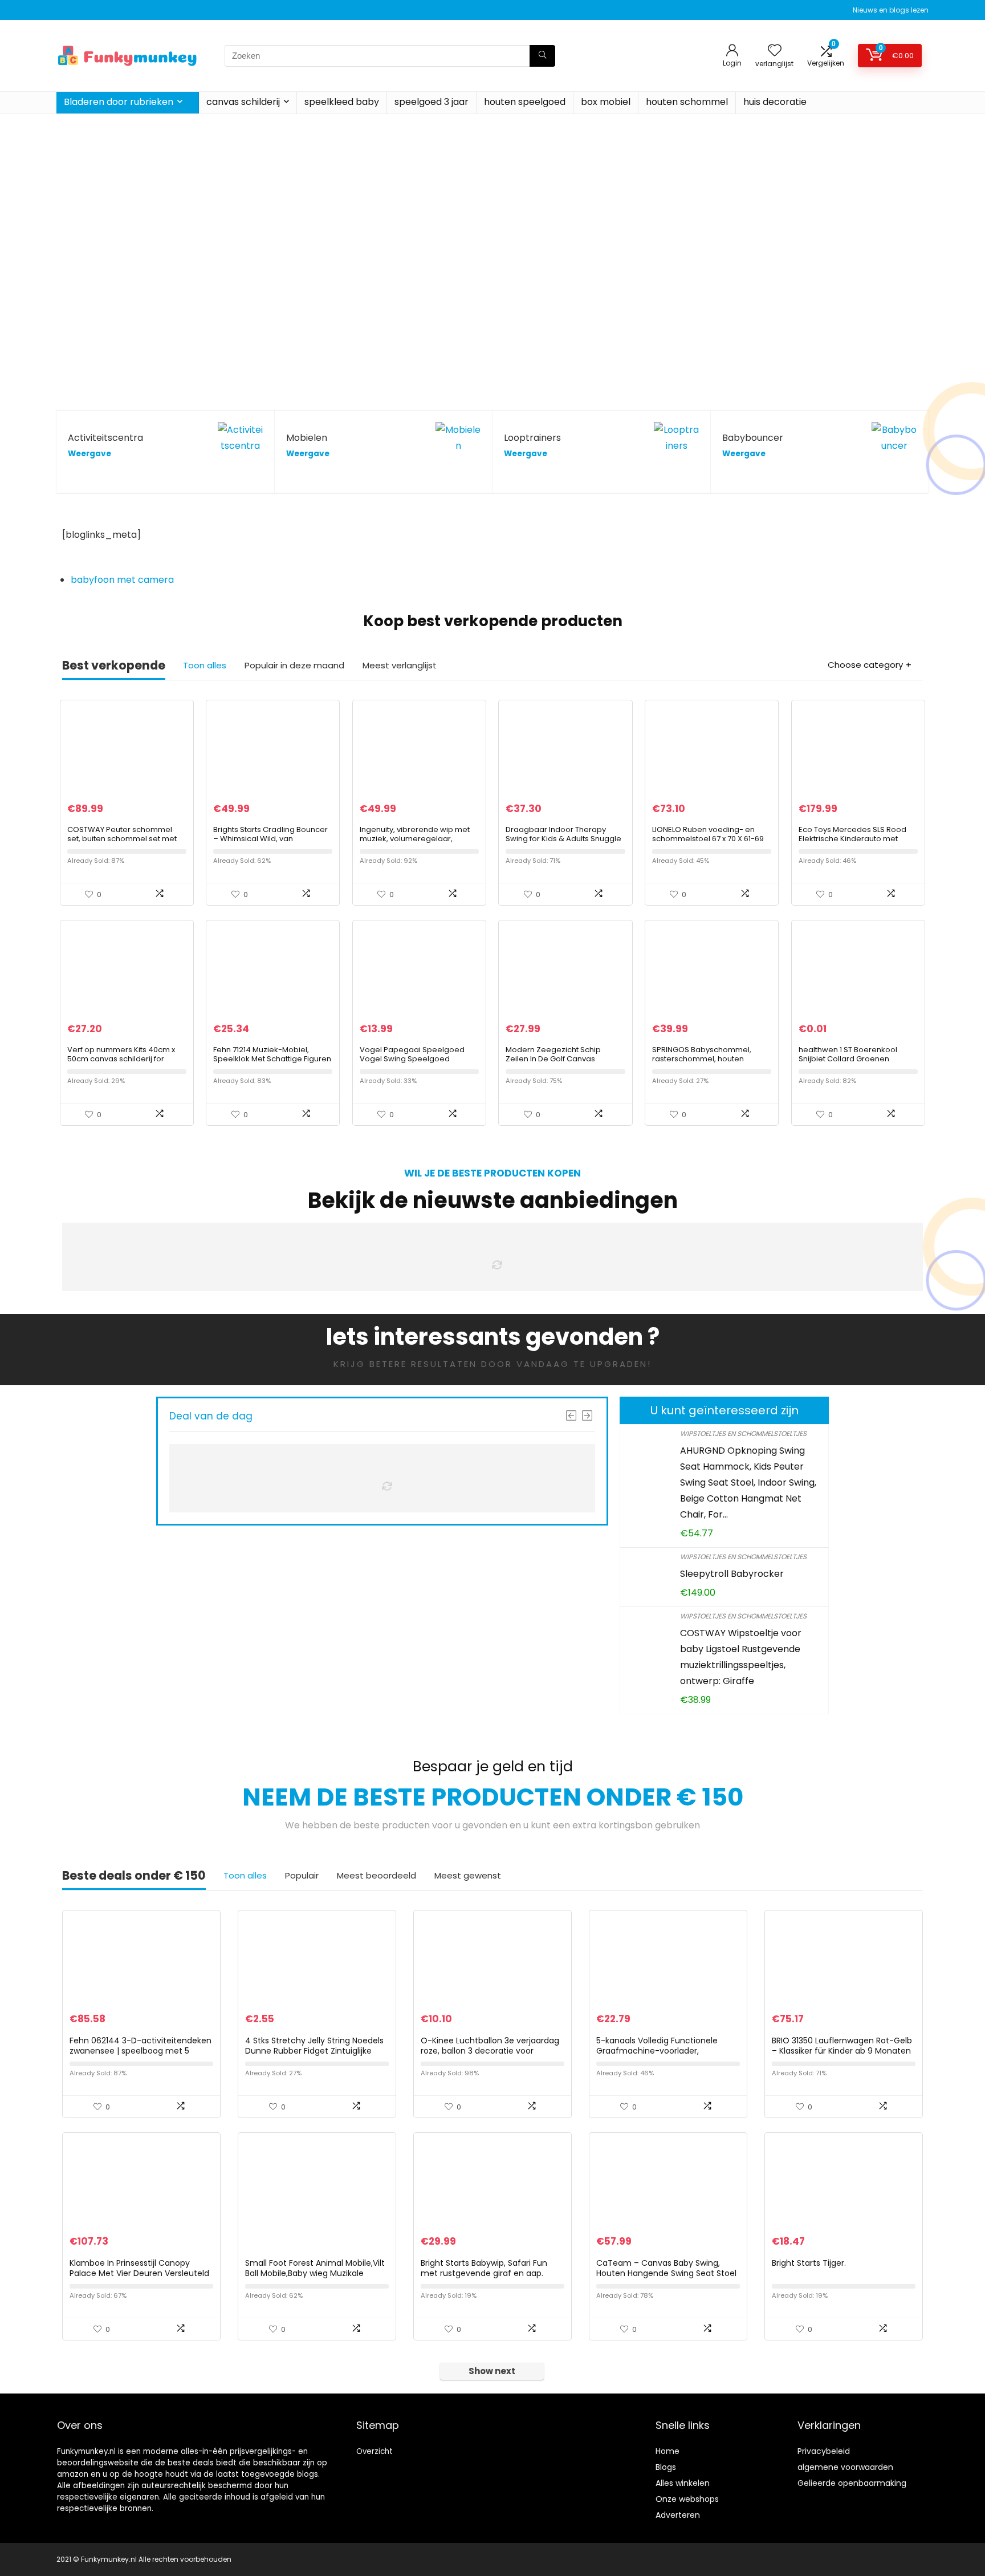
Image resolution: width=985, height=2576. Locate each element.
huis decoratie (775, 102)
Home (667, 2451)
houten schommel (687, 102)
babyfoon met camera (122, 580)
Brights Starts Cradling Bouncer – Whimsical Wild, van (270, 834)
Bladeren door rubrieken (119, 102)
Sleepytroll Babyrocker (732, 1574)
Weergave (89, 454)
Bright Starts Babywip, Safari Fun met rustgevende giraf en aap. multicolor (484, 2273)
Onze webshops (687, 2499)
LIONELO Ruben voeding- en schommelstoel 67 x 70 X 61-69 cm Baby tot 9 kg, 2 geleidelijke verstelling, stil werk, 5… (709, 843)
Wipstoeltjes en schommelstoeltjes (743, 1433)
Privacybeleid (824, 2451)
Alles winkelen (683, 2483)
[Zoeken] (542, 56)
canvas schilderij (243, 102)
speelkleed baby (342, 102)
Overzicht (375, 2451)
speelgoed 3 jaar (432, 102)
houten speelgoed (525, 102)
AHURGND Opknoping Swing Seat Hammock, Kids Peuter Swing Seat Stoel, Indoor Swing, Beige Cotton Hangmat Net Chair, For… (748, 1482)
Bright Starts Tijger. (809, 2263)
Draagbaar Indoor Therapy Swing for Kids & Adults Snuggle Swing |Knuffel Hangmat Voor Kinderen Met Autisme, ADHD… (563, 843)
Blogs (666, 2467)
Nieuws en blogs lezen (891, 10)
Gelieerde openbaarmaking (852, 2483)
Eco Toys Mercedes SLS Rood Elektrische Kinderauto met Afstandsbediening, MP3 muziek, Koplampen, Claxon (852, 843)
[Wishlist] (775, 51)
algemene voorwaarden (845, 2467)
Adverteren (678, 2515)
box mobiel (606, 102)
